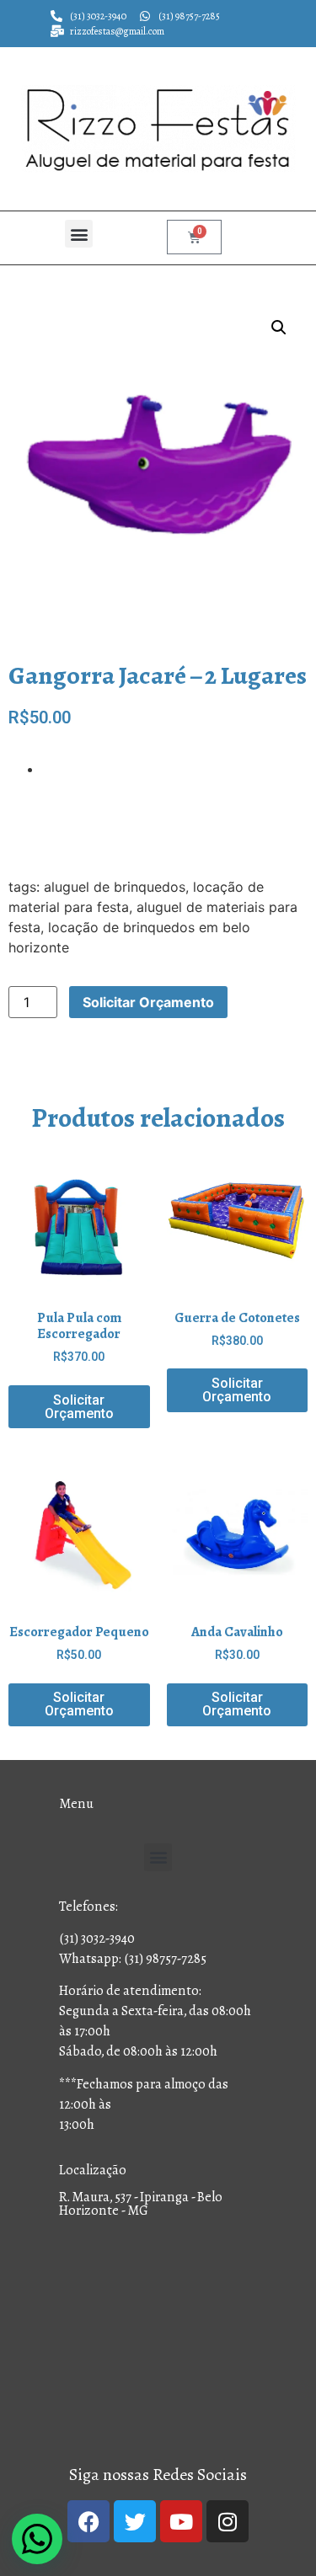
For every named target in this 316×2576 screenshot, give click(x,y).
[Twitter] (135, 2521)
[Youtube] (181, 2521)
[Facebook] (88, 2521)
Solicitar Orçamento (148, 1002)
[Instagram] (228, 2521)
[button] (79, 234)
